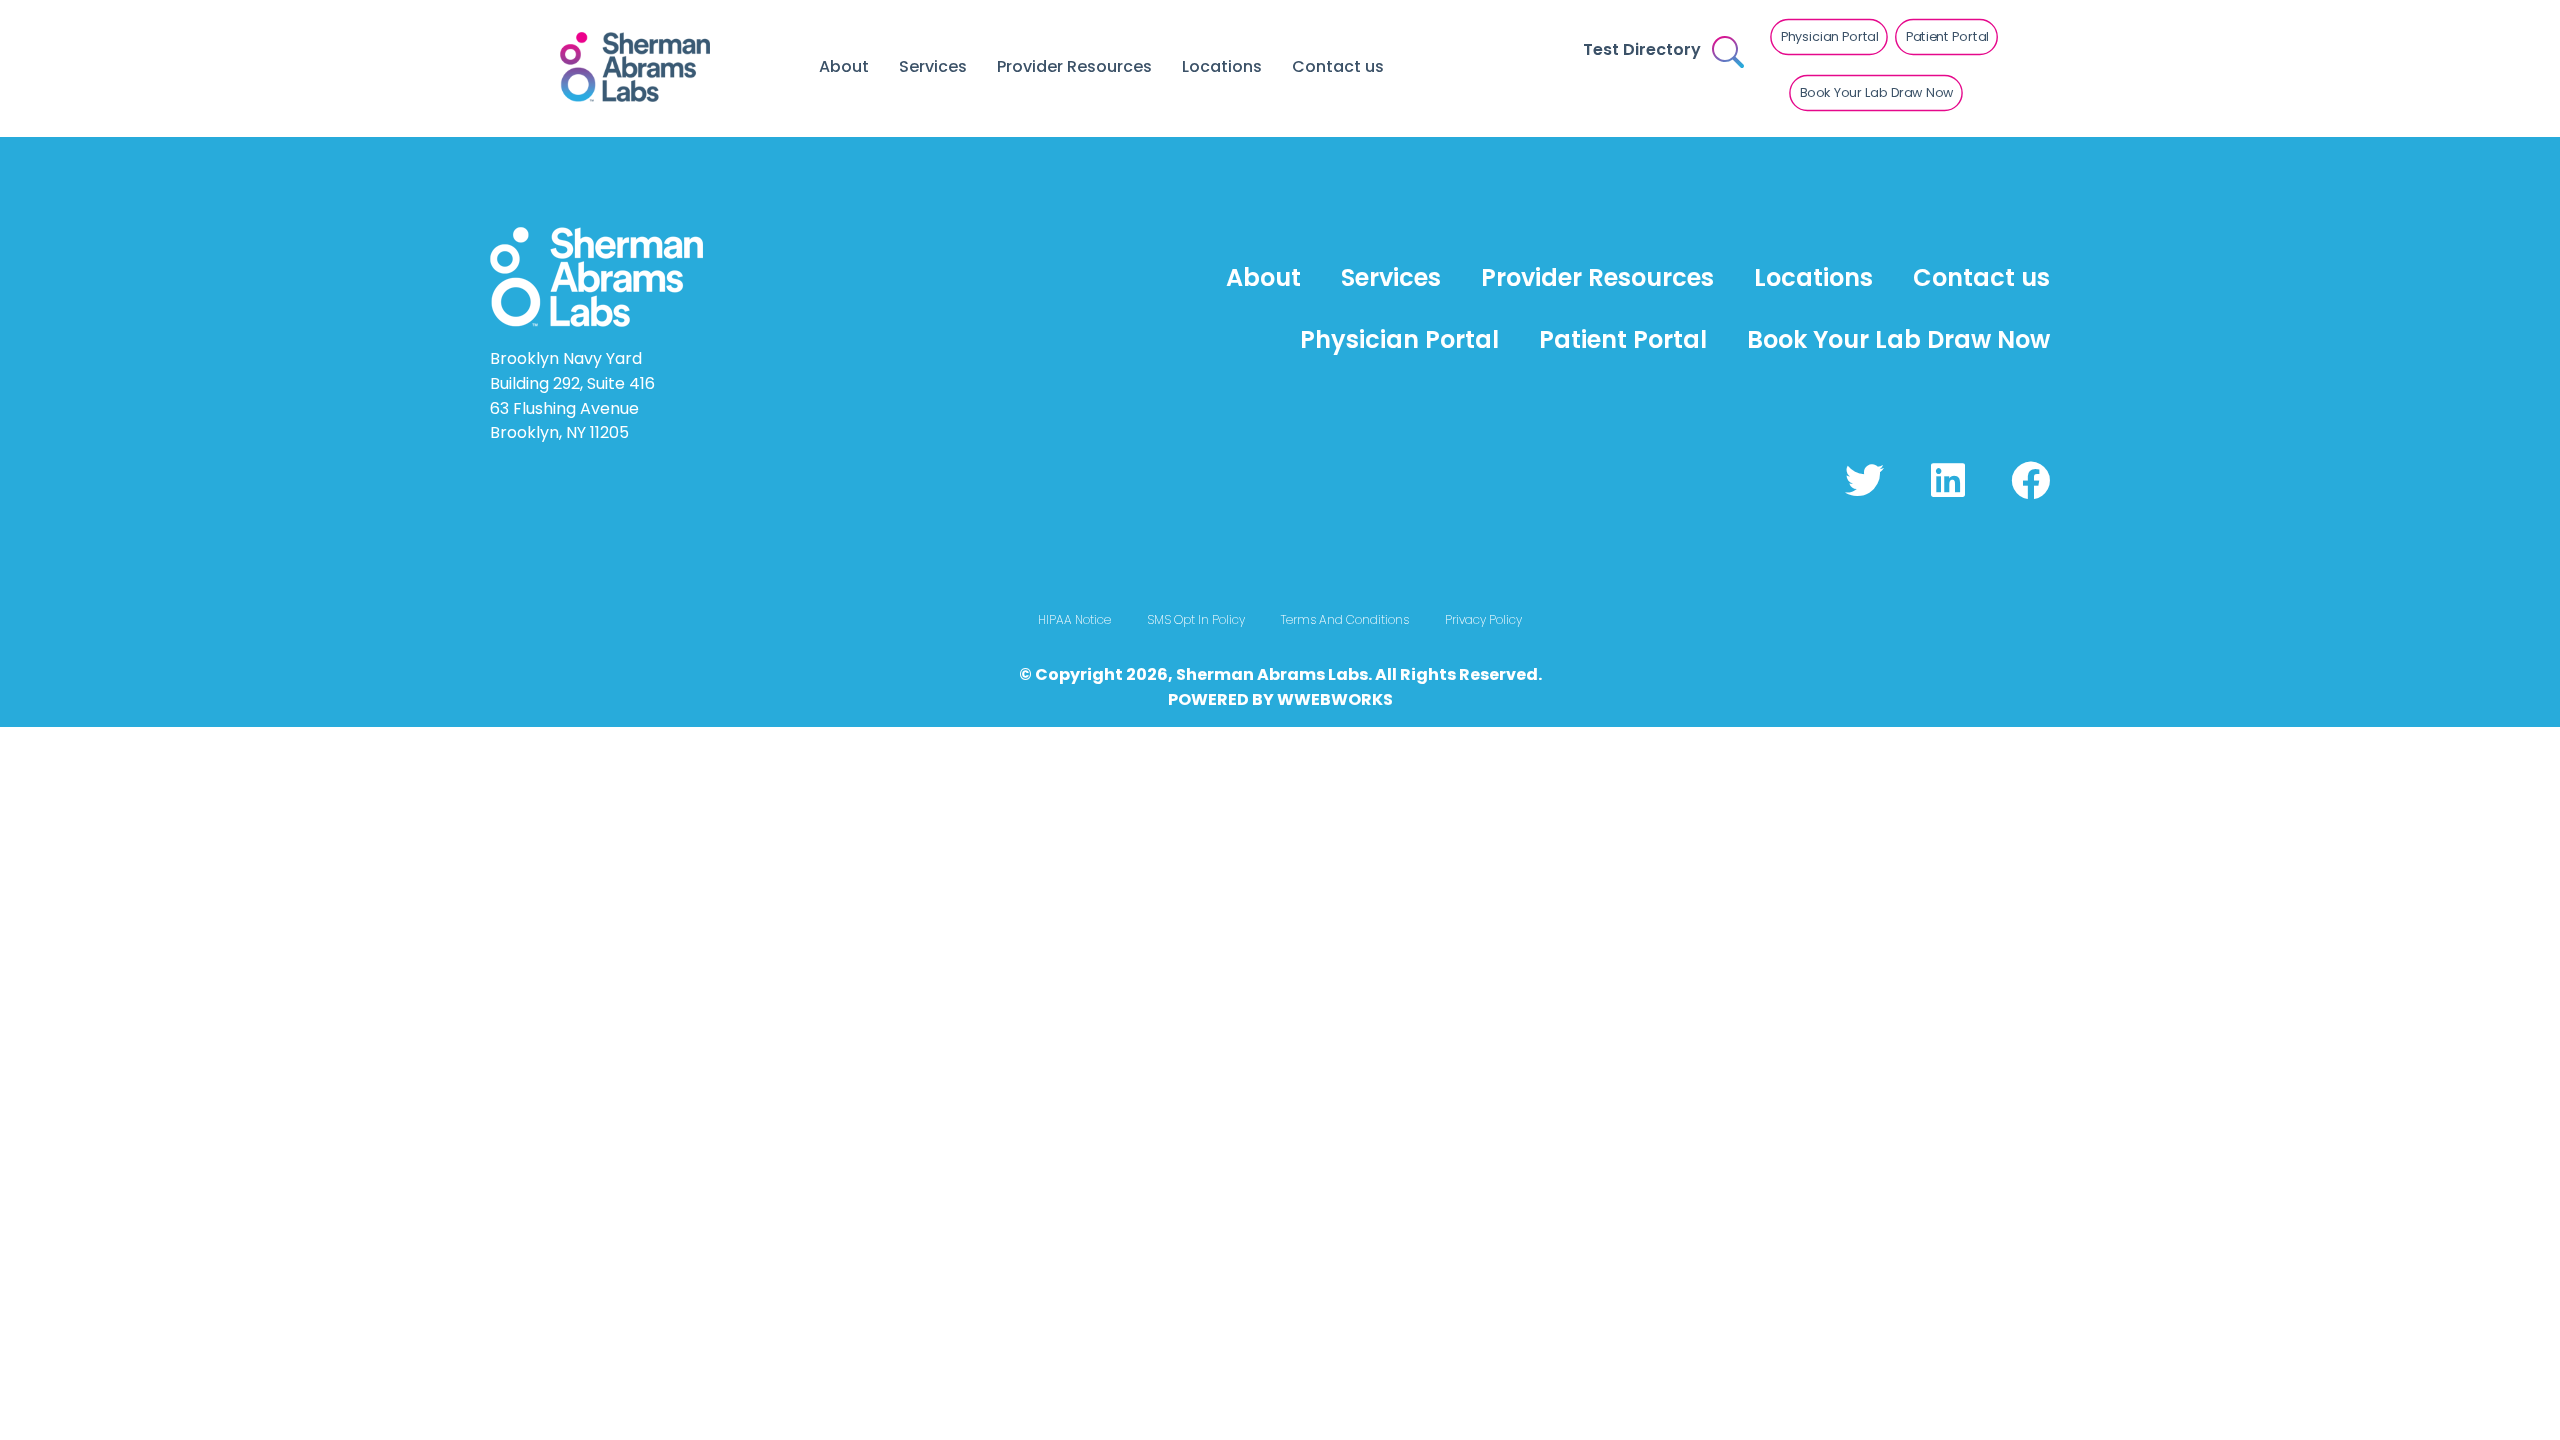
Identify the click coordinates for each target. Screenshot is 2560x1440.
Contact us (1338, 66)
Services (933, 66)
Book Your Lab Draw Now (1898, 339)
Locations (1222, 66)
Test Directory (1642, 49)
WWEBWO (1319, 699)
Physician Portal (1399, 339)
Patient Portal (1623, 339)
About (844, 66)
